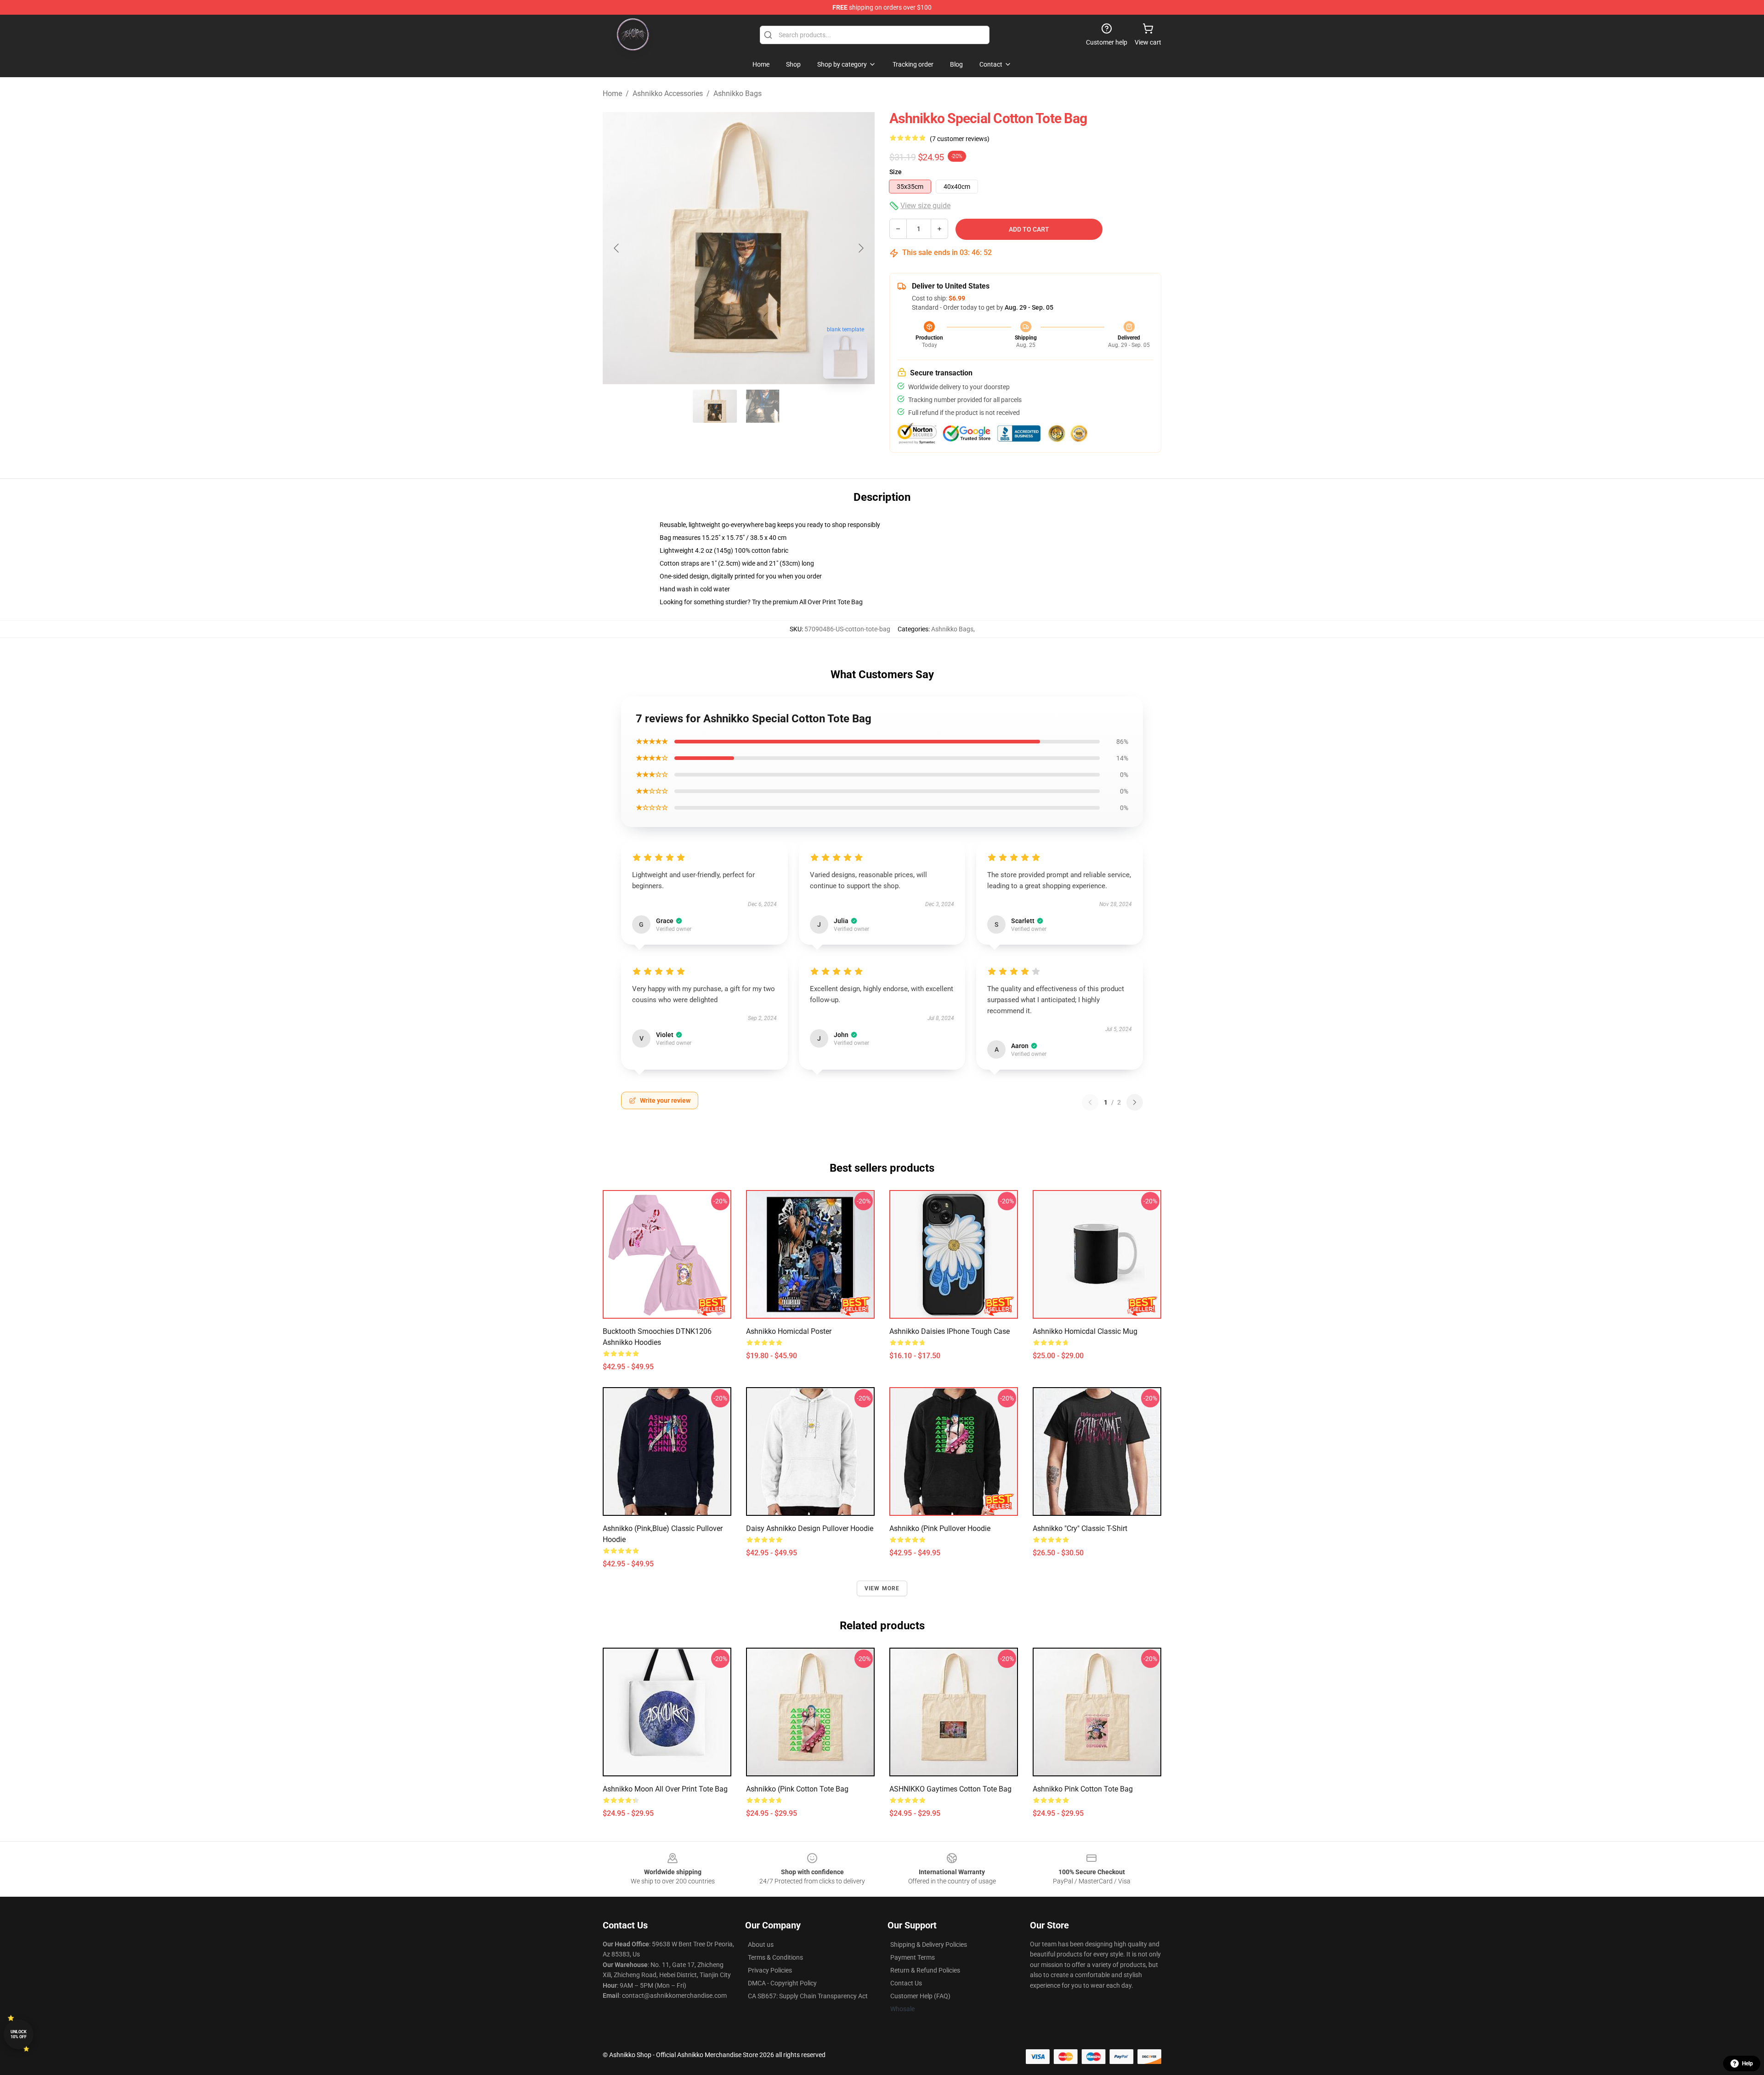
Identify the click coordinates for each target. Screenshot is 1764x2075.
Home (612, 94)
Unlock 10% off (19, 2034)
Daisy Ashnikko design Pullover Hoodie (810, 1528)
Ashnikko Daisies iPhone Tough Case (950, 1331)
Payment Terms (913, 1957)
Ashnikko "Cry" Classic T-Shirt (1080, 1528)
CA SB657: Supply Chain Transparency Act (808, 1996)
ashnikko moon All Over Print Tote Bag (665, 1789)
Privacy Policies (770, 1970)
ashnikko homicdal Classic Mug (1085, 1331)
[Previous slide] (617, 248)
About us (761, 1945)
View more (882, 1588)
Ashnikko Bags (738, 94)
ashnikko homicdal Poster (789, 1331)
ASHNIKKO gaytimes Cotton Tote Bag (950, 1789)
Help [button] (1747, 2064)
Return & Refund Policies (925, 1970)
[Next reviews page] (1135, 1102)
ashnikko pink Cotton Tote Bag (1083, 1789)
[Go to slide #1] (715, 406)
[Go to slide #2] (763, 406)
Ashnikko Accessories (668, 94)
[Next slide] (860, 248)
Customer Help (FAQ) (920, 1996)
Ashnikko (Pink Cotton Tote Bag (797, 1789)
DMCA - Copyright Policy (782, 1983)
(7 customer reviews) (960, 139)
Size (896, 172)
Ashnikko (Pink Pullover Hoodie (940, 1528)
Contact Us (906, 1983)
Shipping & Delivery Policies (929, 1945)
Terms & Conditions (775, 1957)
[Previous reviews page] (1090, 1102)
